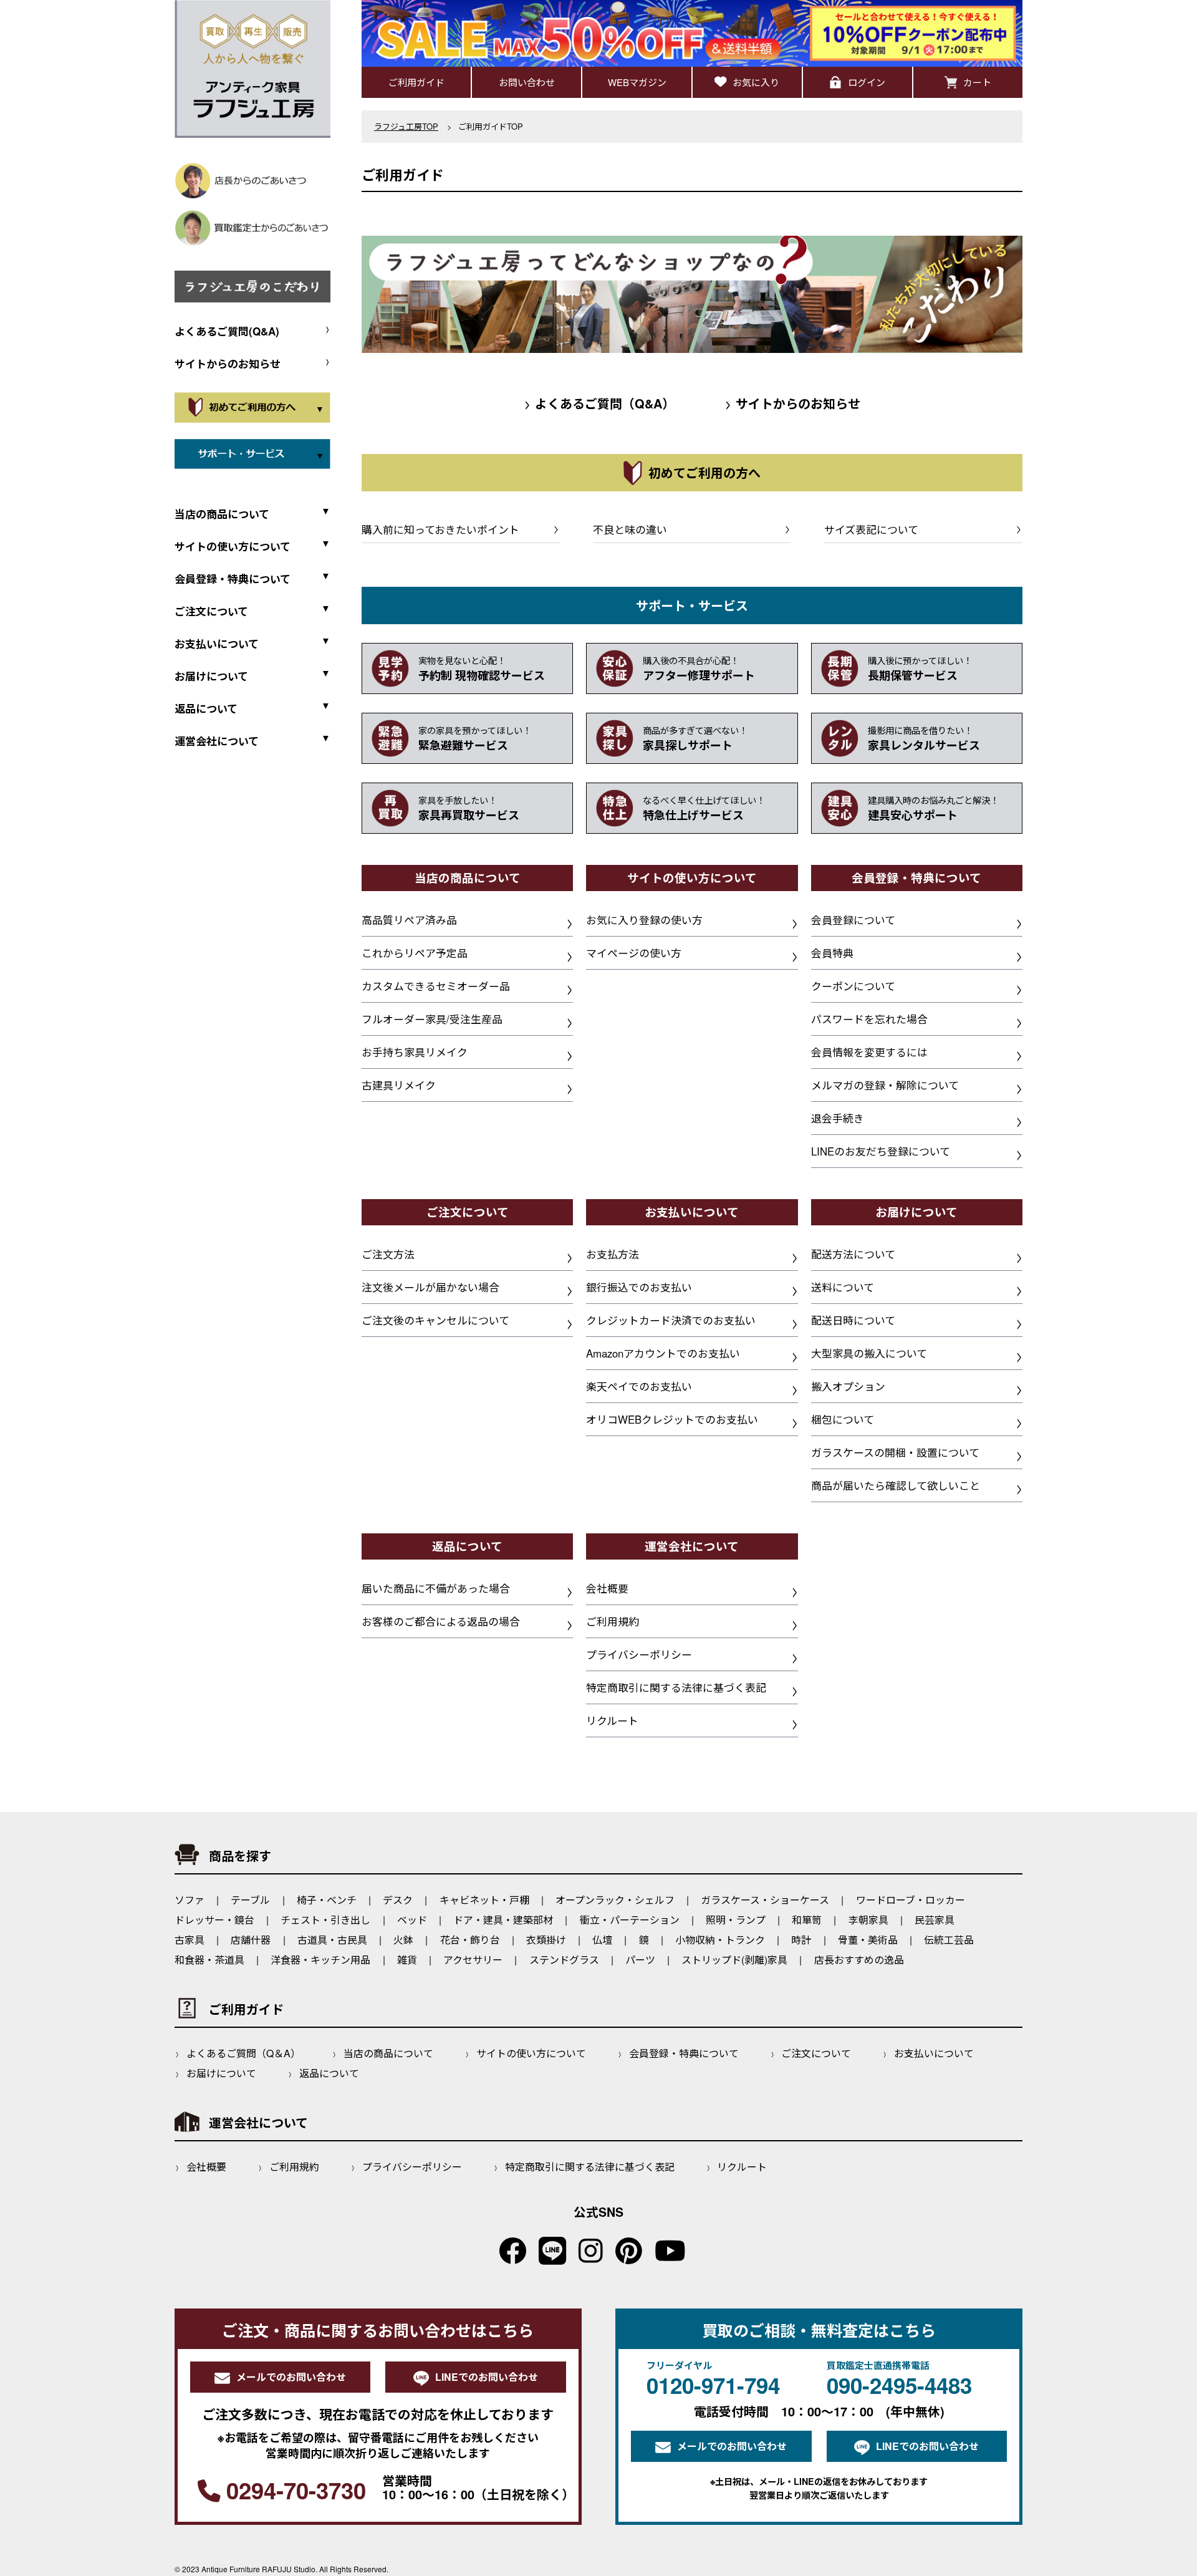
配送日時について (853, 1320)
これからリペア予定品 (415, 953)
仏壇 (602, 1940)
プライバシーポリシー (639, 1654)
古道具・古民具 (332, 1940)
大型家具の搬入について (869, 1353)
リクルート (612, 1720)
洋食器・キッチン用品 (320, 1960)
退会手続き (838, 1118)
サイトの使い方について (531, 2053)
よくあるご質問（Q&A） (600, 403)
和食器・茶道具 (209, 1960)
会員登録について (853, 920)
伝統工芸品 (949, 1940)
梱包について (843, 1419)
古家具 (190, 1940)
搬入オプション (848, 1386)
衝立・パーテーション (630, 1920)
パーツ (640, 1960)
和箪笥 (807, 1920)
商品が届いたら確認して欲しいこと (896, 1485)
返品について (329, 2073)
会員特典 (832, 953)
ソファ (190, 1900)
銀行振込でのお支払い (639, 1287)
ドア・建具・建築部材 (503, 1920)
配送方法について (853, 1254)
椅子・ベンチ (327, 1900)
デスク (398, 1900)
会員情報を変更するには (869, 1052)
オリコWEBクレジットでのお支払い (672, 1419)
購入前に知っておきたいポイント (440, 529)
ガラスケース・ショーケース (765, 1900)
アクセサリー (473, 1960)
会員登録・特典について (684, 2053)
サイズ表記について (871, 529)
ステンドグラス (564, 1960)
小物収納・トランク (720, 1940)
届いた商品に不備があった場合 (436, 1588)
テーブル (250, 1900)
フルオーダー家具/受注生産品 (432, 1019)
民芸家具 (935, 1920)
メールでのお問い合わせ (291, 2377)
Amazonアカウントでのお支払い (663, 1353)
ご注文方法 (388, 1254)
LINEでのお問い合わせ (487, 2377)
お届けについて (221, 2073)
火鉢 (403, 1940)
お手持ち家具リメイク (415, 1052)
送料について (843, 1287)
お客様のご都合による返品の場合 (441, 1621)
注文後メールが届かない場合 (430, 1287)
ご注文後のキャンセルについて (435, 1320)
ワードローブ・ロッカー (911, 1900)
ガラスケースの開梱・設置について (895, 1452)
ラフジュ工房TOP (406, 126)
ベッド (412, 1920)
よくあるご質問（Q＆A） (243, 2053)
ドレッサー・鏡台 (214, 1920)
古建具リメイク (399, 1085)
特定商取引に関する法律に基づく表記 (676, 1687)
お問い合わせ (527, 82)
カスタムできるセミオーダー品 (436, 986)
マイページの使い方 (634, 953)
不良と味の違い (630, 529)
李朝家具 (868, 1920)
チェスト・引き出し (325, 1920)
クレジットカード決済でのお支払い (671, 1320)
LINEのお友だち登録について (881, 1151)
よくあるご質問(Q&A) (227, 331)
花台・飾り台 (470, 1940)
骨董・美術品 (868, 1940)
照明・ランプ (736, 1920)
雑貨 (407, 1960)
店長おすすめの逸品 (859, 1960)
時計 (801, 1940)
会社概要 (607, 1588)
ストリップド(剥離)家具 (734, 1960)
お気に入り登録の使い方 (644, 920)
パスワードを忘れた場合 (869, 1019)
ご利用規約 (613, 1621)
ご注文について (816, 2053)
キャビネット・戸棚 (484, 1900)
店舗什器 (251, 1940)
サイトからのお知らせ (228, 364)
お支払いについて (934, 2053)
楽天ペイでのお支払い (639, 1386)
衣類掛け (546, 1940)
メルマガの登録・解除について (885, 1085)
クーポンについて (853, 986)
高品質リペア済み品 (409, 920)
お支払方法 (613, 1254)
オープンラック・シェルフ (615, 1900)
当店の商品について (388, 2053)
